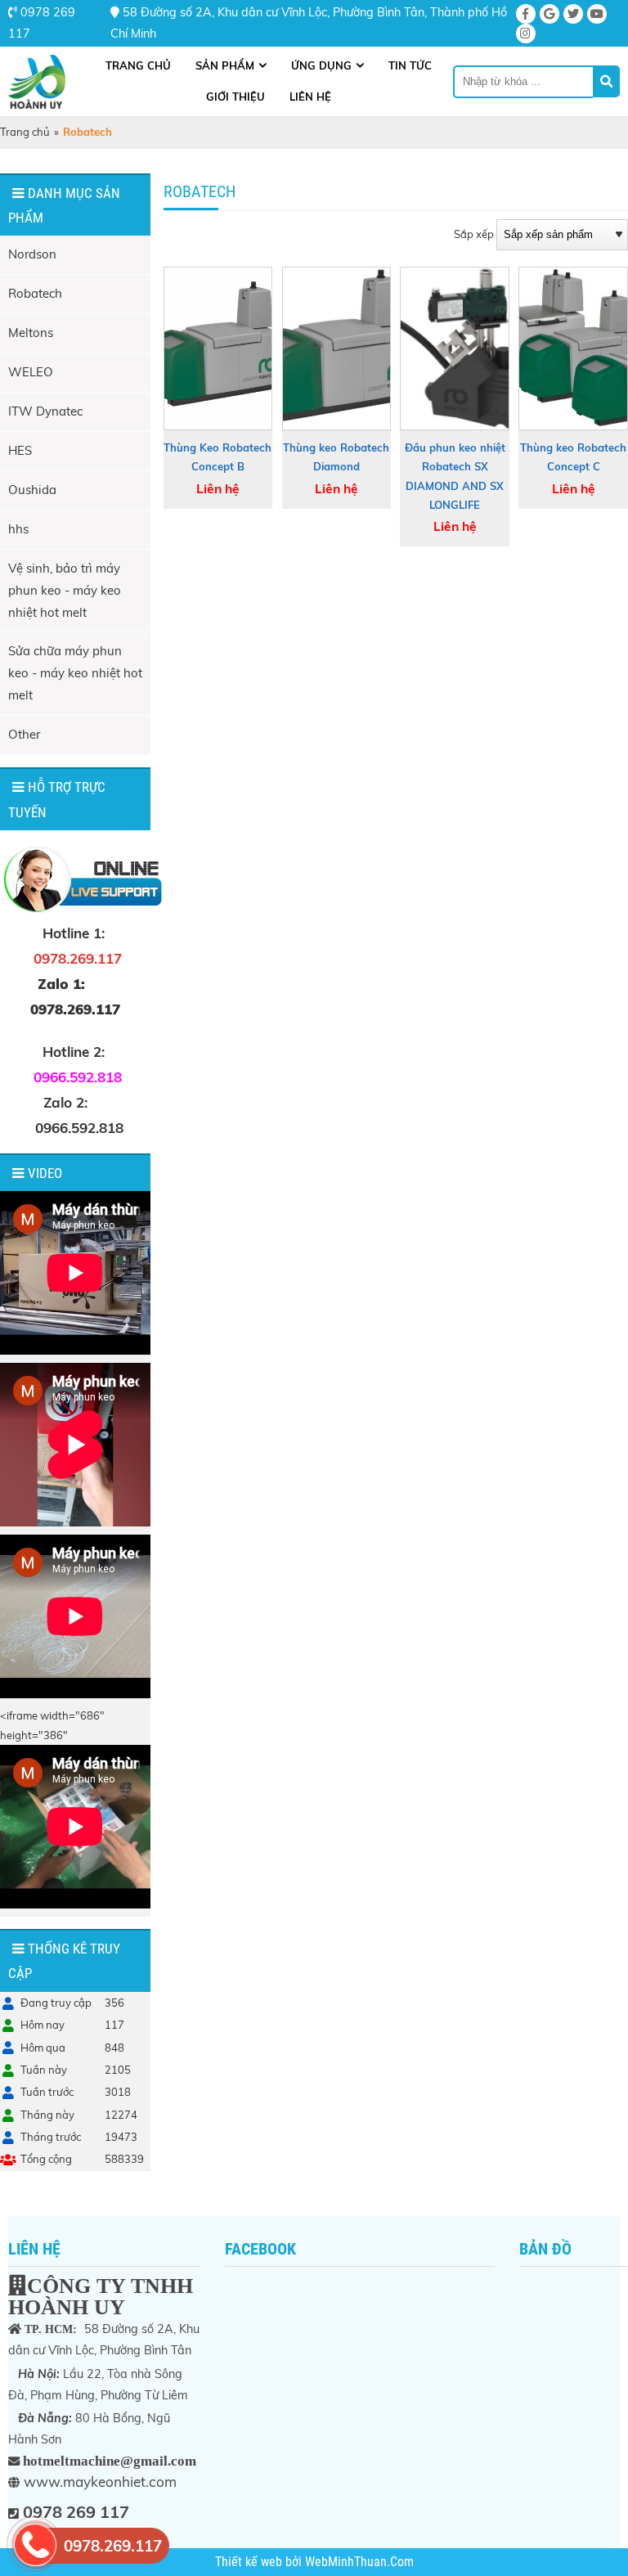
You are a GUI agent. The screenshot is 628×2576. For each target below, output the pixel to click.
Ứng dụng (321, 65)
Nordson (32, 254)
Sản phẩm (225, 65)
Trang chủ (138, 65)
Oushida (32, 490)
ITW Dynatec (45, 411)
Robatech (35, 293)
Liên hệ (310, 97)
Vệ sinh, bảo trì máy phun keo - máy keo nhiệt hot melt (65, 590)
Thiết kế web (250, 2562)
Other (24, 734)
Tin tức (410, 65)
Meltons (31, 333)
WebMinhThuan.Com (359, 2562)
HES (20, 450)
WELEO (31, 372)
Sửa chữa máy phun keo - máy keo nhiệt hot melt (75, 673)
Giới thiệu (235, 97)
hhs (18, 529)
